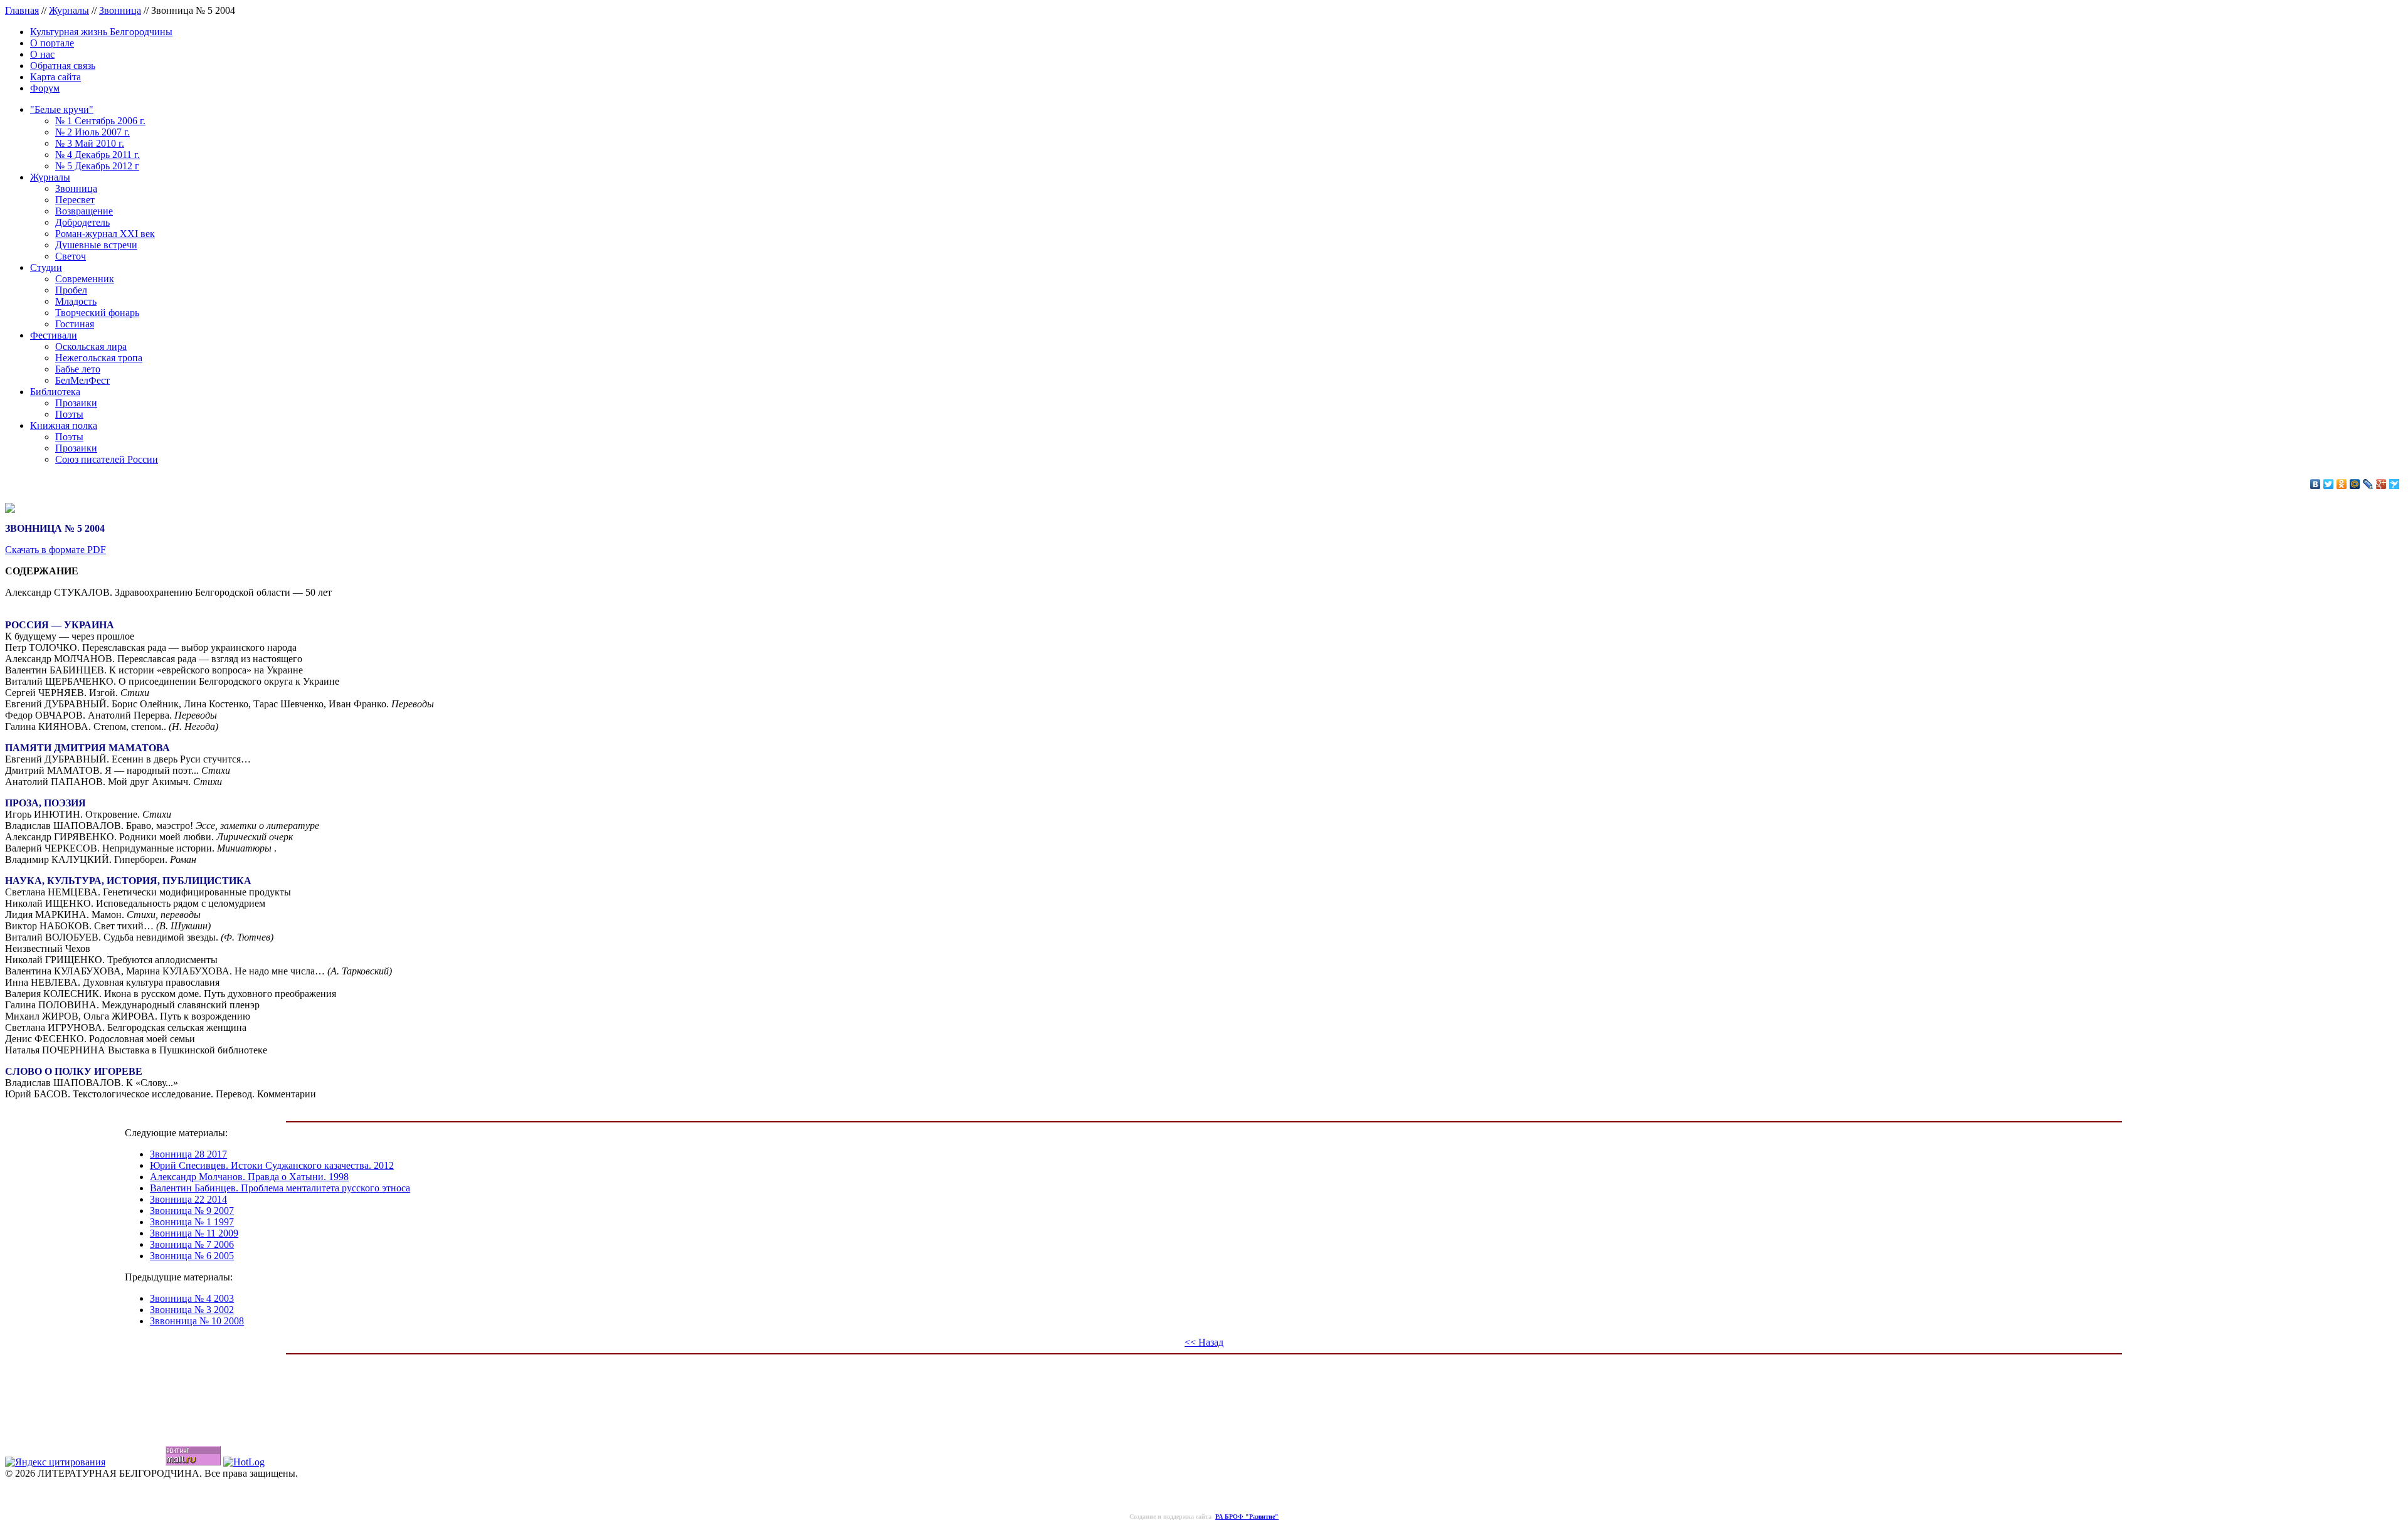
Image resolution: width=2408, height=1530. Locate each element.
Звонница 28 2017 (188, 1154)
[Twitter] (2329, 484)
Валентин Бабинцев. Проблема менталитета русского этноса (280, 1188)
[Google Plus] (2381, 484)
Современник (85, 279)
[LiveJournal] (2368, 484)
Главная (22, 10)
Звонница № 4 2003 (192, 1298)
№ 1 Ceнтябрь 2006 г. (100, 121)
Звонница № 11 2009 (194, 1233)
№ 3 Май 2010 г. (90, 143)
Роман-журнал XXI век (105, 234)
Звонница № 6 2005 (192, 1256)
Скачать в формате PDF (55, 550)
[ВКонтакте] (2316, 484)
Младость (76, 301)
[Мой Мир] (2355, 484)
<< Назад (1204, 1342)
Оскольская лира (91, 346)
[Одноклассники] (2342, 484)
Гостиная (75, 324)
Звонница (120, 10)
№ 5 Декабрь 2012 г (97, 166)
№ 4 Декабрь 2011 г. (98, 155)
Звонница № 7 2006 (192, 1244)
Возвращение (84, 211)
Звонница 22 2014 (188, 1199)
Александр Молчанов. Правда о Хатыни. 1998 (249, 1177)
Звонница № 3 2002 (192, 1310)
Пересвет (75, 200)
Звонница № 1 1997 (192, 1222)
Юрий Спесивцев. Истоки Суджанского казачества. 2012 (272, 1165)
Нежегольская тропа (99, 358)
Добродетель (82, 222)
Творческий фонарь (97, 313)
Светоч (71, 256)
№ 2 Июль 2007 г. (92, 132)
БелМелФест (82, 380)
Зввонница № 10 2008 (197, 1321)
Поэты (69, 414)
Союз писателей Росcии (107, 459)
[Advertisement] (1204, 1390)
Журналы (69, 10)
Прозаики (76, 403)
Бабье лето (78, 369)
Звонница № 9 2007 (192, 1211)
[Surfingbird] (2395, 484)
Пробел (71, 290)
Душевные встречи (96, 245)
